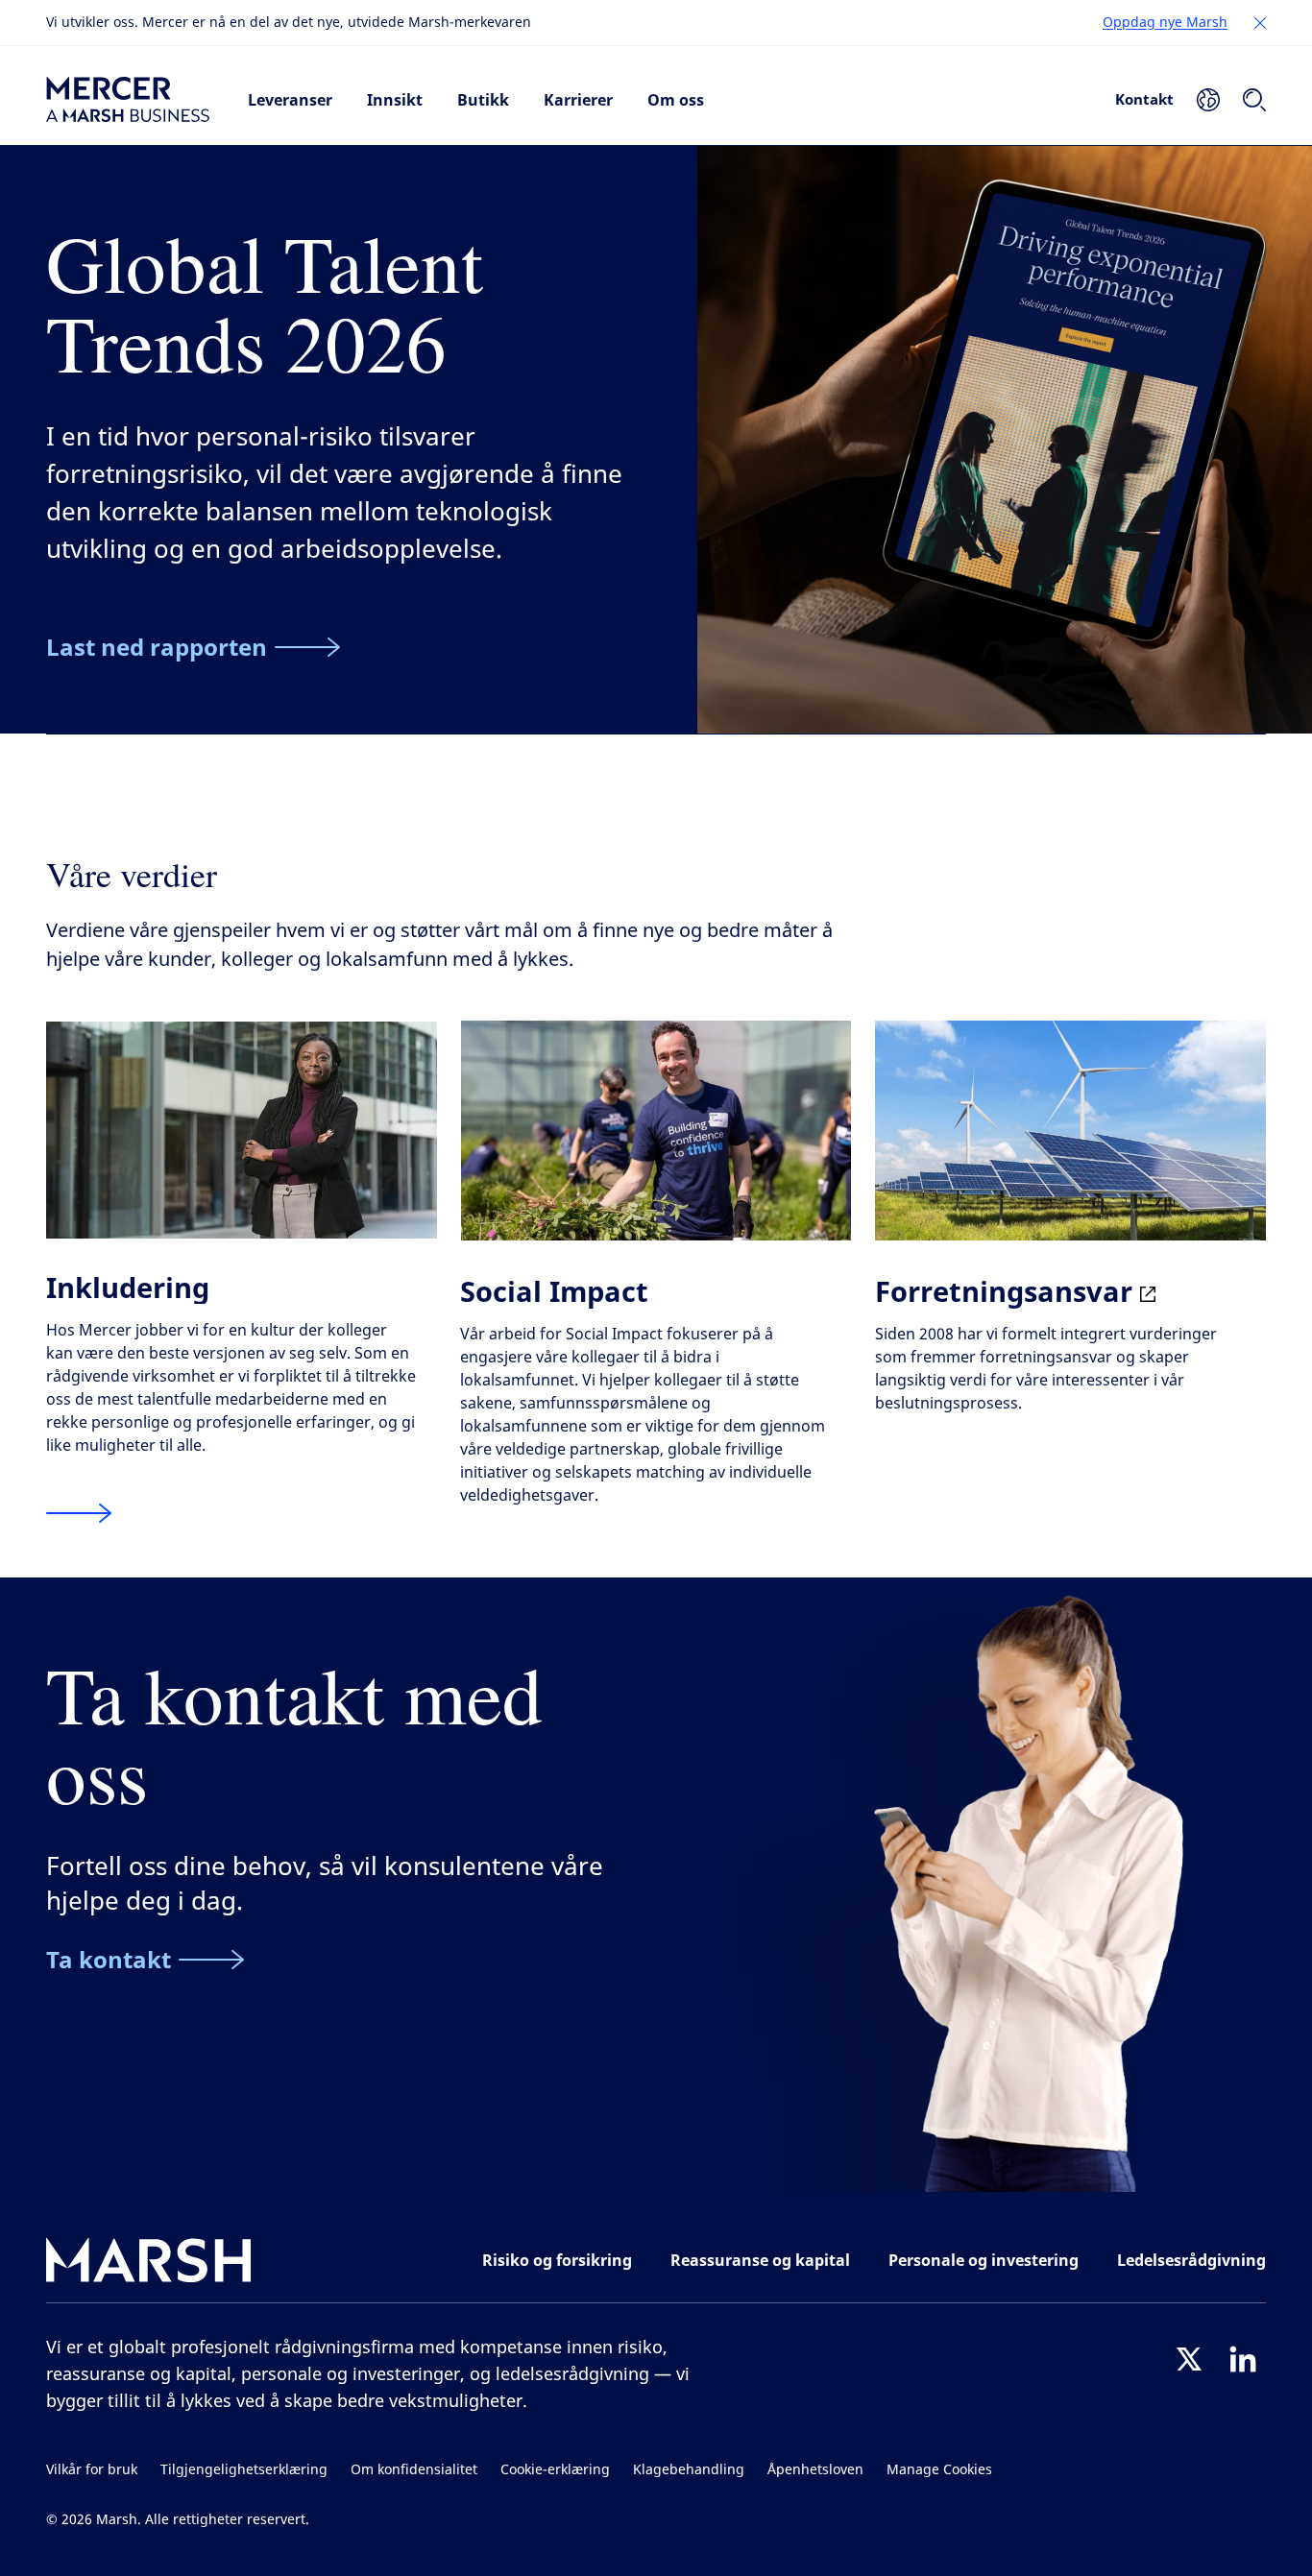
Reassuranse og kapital (760, 2260)
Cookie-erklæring (555, 2470)
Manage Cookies (939, 2470)
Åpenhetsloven (815, 2470)
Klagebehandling (689, 2470)
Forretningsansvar (1008, 1291)
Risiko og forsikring (557, 2260)
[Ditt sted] (1208, 100)
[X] (1189, 2359)
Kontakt (1144, 99)
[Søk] (1254, 100)
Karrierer (578, 100)
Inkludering (128, 1287)
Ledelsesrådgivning (1191, 2260)
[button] (1260, 23)
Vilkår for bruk (92, 2470)
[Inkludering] (79, 1514)
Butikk (483, 100)
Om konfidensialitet (414, 2470)
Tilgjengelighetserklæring (244, 2470)
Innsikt (395, 100)
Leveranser (290, 100)
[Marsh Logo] (149, 2264)
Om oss (676, 100)
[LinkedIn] (1243, 2359)
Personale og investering (984, 2260)
